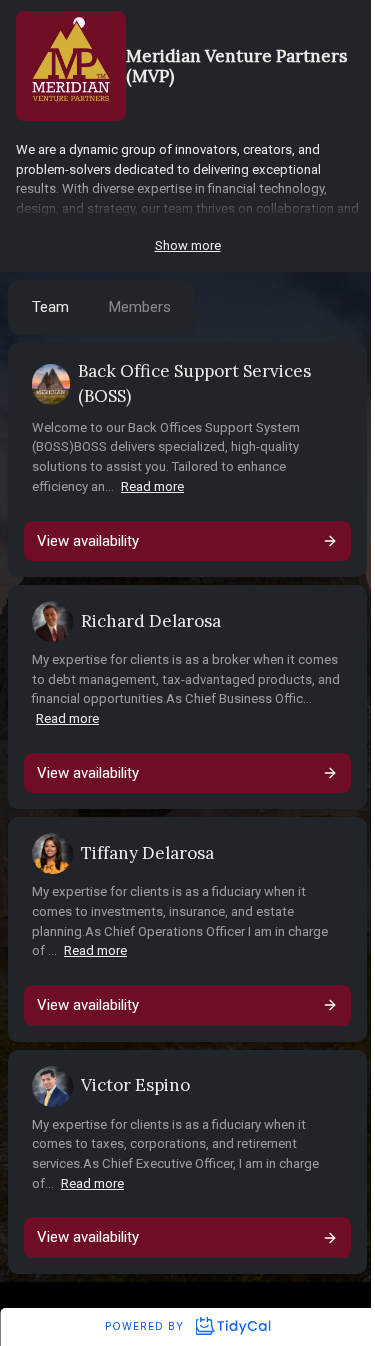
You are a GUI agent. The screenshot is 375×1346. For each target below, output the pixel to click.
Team (50, 307)
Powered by (146, 1326)
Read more (152, 486)
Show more (188, 245)
